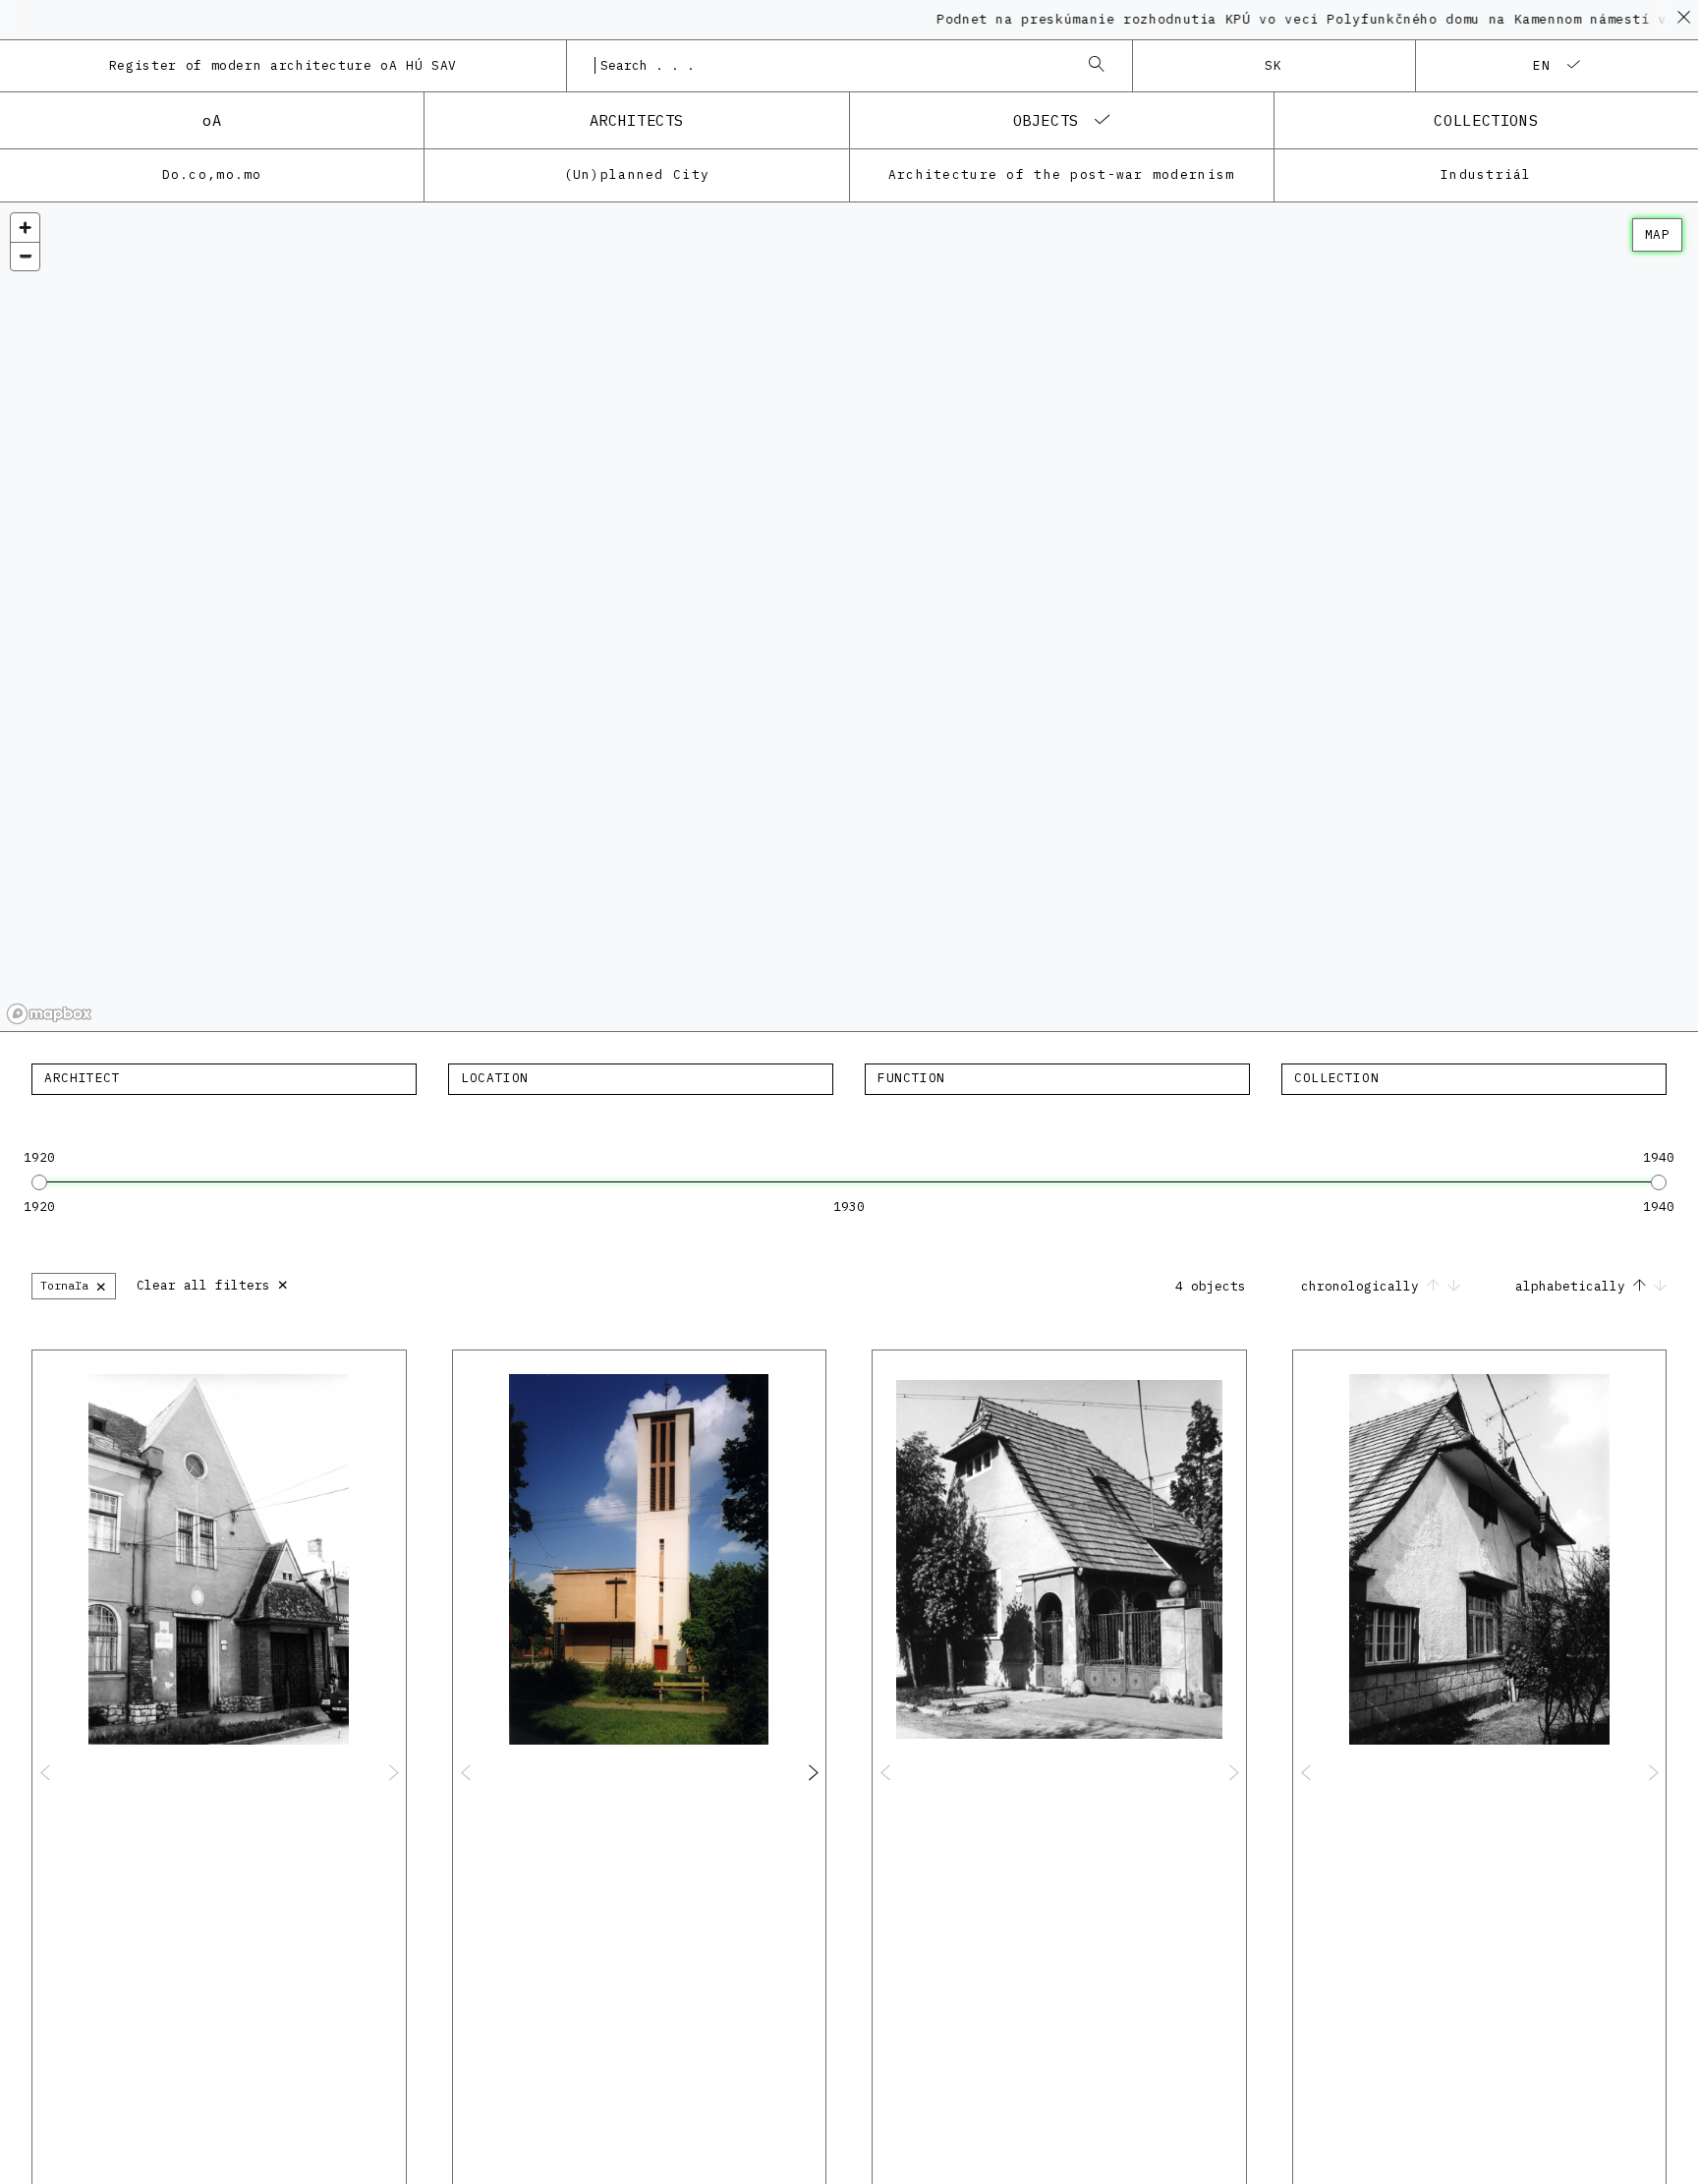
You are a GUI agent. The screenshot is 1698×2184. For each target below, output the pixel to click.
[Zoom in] (25, 228)
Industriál (1486, 174)
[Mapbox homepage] (49, 1014)
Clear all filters (213, 1283)
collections (1486, 120)
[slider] (39, 1182)
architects (637, 120)
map (1657, 234)
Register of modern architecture (283, 65)
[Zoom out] (25, 256)
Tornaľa (74, 1285)
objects (1046, 120)
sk (1274, 65)
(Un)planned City (637, 174)
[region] (849, 617)
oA (212, 120)
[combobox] (830, 66)
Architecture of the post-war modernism (1062, 174)
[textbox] (224, 1078)
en (1542, 65)
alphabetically (1574, 1286)
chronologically (1364, 1286)
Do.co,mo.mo (212, 174)
